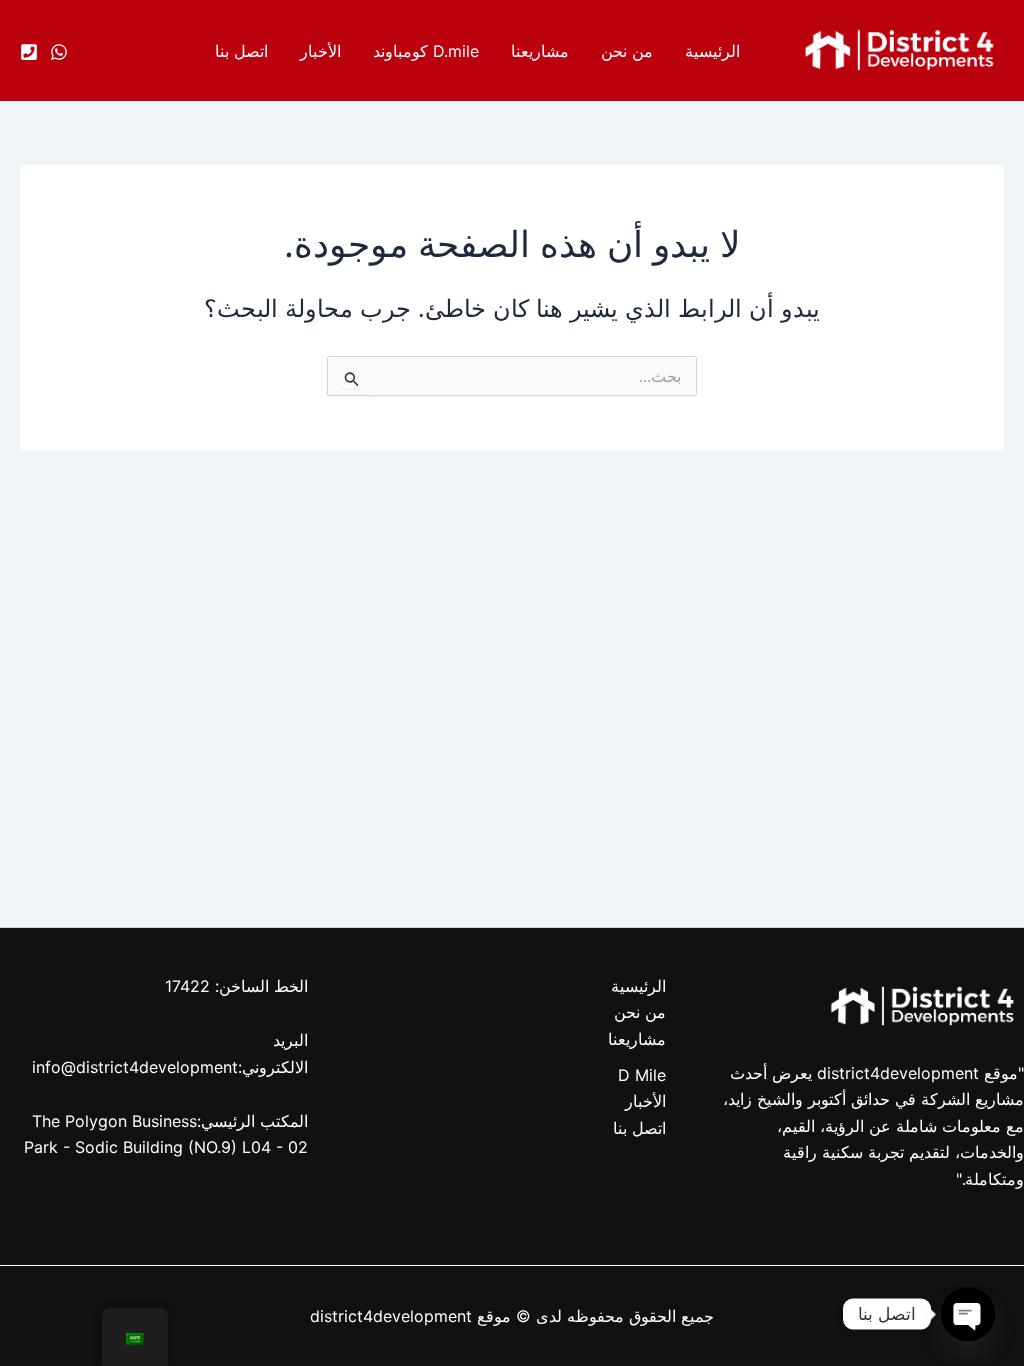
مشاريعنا (540, 51)
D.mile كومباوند (426, 51)
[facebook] (59, 52)
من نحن (627, 51)
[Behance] (29, 52)
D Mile (642, 1075)
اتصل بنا (241, 51)
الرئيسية (712, 51)
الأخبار (320, 51)
